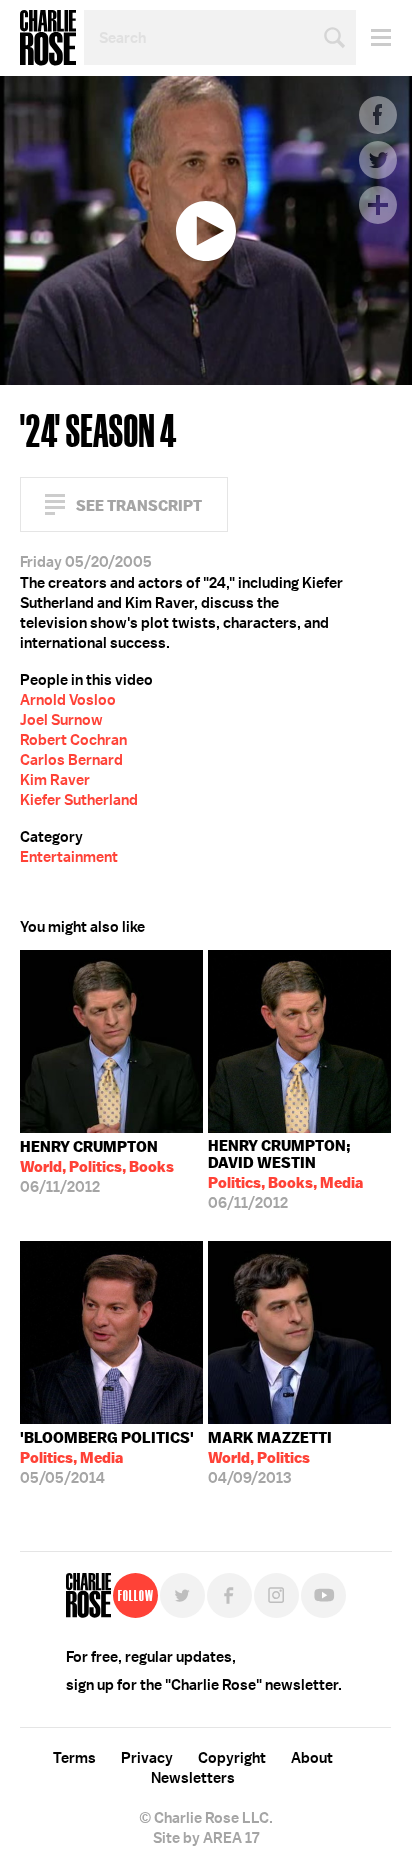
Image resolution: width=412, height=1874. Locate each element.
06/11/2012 (97, 1167)
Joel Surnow (61, 720)
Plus (378, 205)
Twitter (378, 160)
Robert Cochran (73, 740)
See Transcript (139, 505)
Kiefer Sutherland (79, 800)
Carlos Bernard (71, 760)
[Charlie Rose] (88, 1595)
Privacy (147, 1758)
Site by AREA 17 (206, 1838)
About (312, 1758)
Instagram (276, 1595)
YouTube (323, 1595)
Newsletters (193, 1778)
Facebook (378, 115)
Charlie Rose (48, 38)
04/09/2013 (270, 1458)
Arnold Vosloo (68, 700)
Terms (74, 1758)
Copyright (232, 1758)
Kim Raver (55, 780)
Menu (373, 37)
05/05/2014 (107, 1458)
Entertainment (69, 857)
